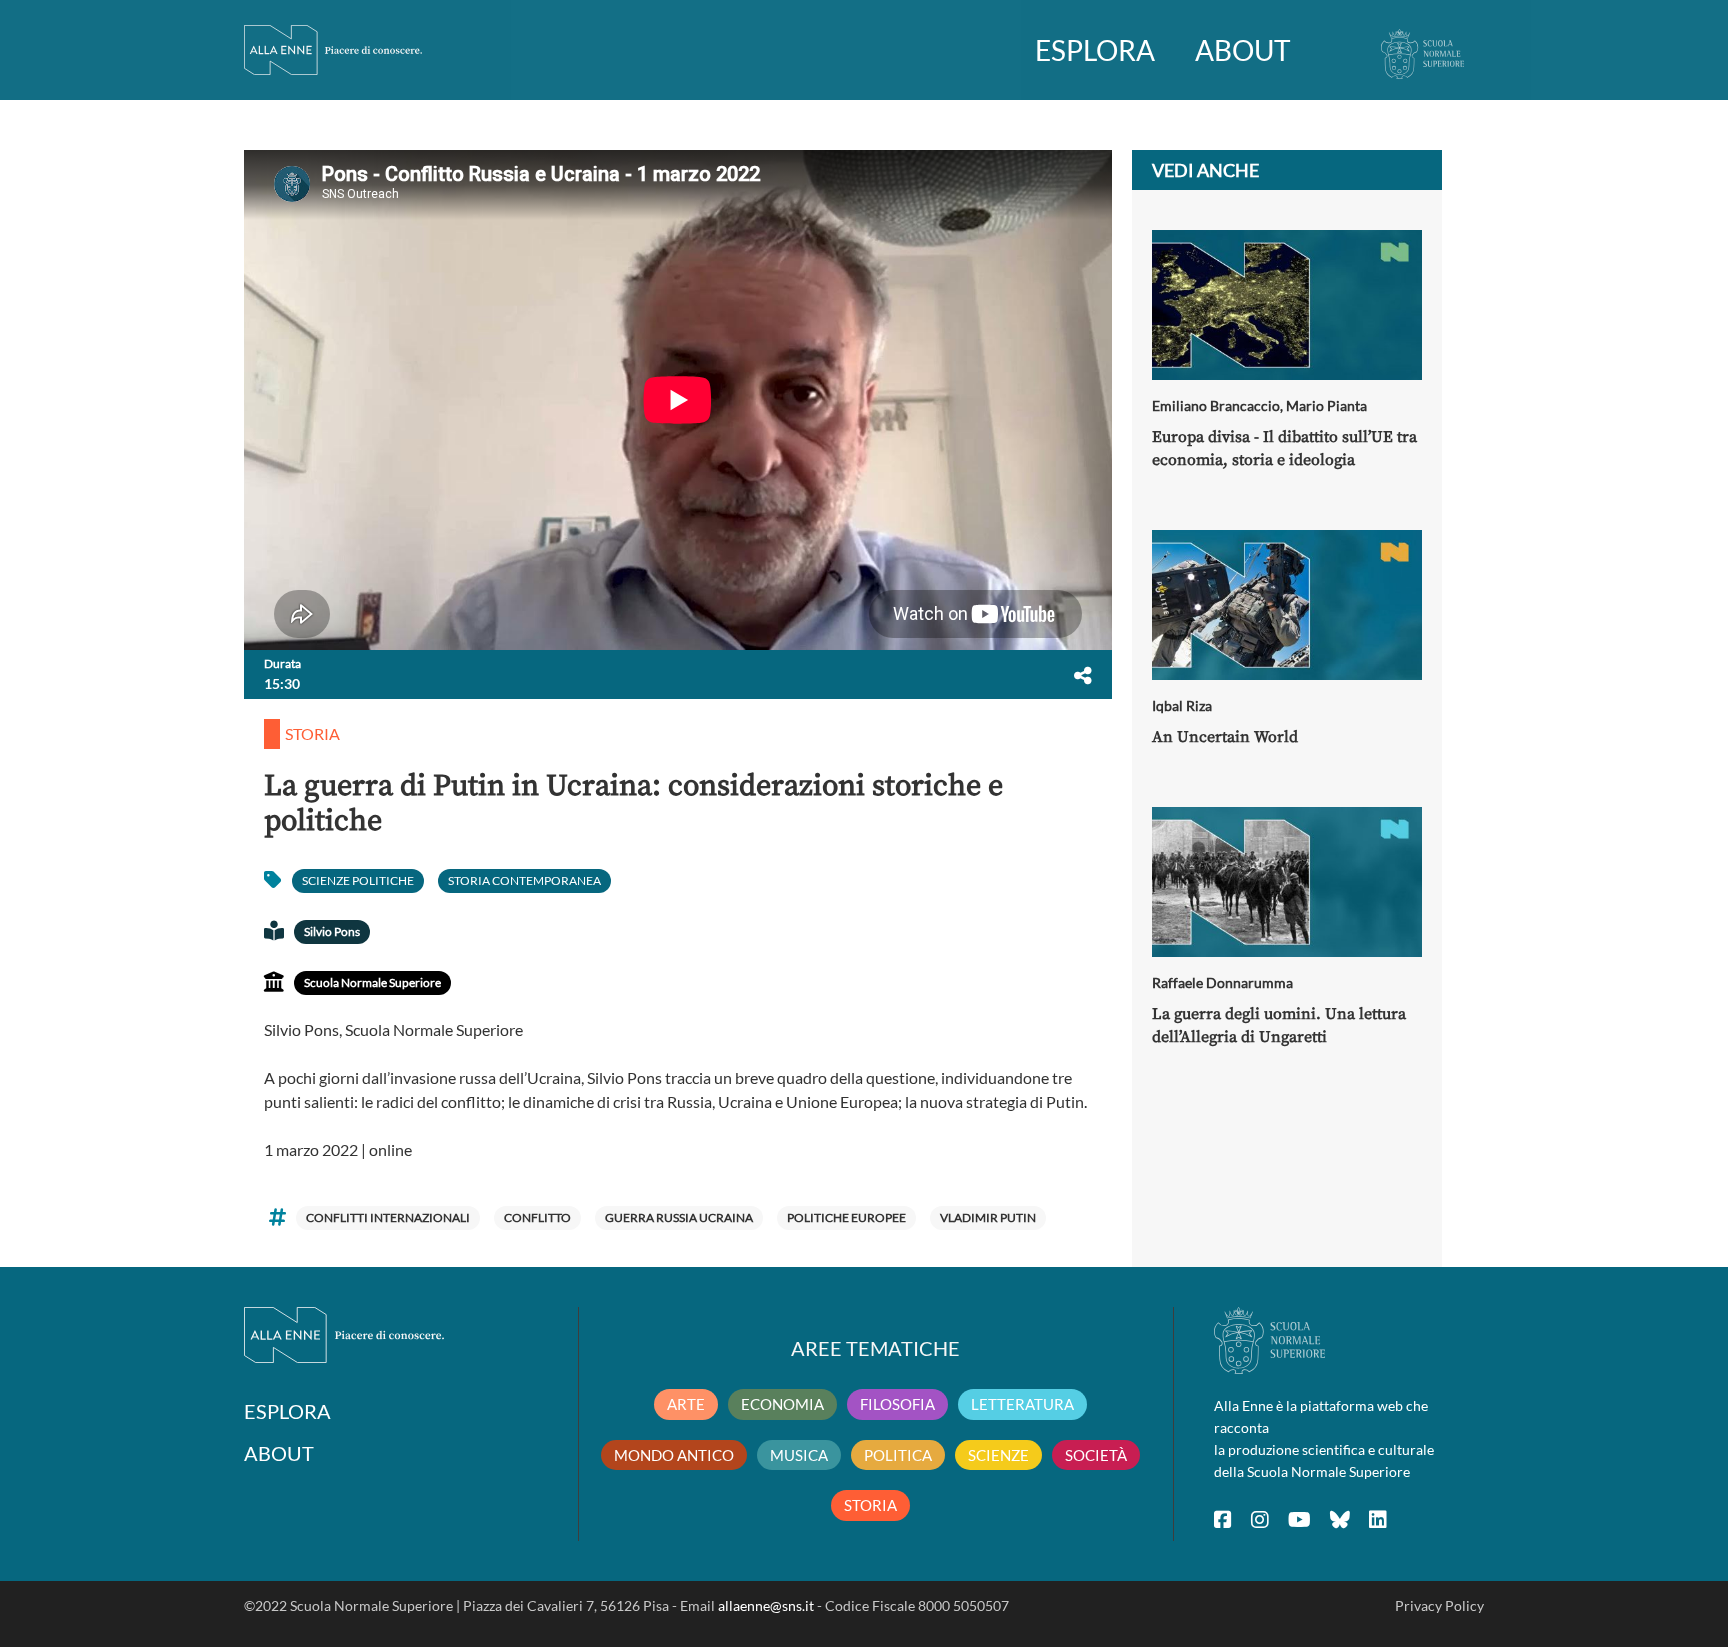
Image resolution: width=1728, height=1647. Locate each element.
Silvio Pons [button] (332, 931)
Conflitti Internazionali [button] (388, 1217)
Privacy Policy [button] (1439, 1605)
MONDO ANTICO (674, 1455)
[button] (1083, 675)
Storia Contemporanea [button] (524, 880)
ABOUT (1243, 50)
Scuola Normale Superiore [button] (372, 982)
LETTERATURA (1022, 1404)
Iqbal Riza (1182, 705)
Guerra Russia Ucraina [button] (679, 1217)
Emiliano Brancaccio (1216, 405)
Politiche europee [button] (846, 1217)
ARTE (686, 1404)
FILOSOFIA (897, 1404)
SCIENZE (998, 1455)
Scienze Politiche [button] (358, 880)
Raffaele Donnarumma (1222, 982)
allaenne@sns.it (766, 1605)
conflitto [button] (537, 1217)
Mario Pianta (1326, 405)
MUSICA (799, 1455)
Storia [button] (312, 733)
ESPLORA (1095, 50)
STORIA (870, 1505)
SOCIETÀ (1096, 1455)
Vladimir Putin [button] (988, 1217)
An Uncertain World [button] (1225, 737)
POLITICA (898, 1455)
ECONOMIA (782, 1404)
